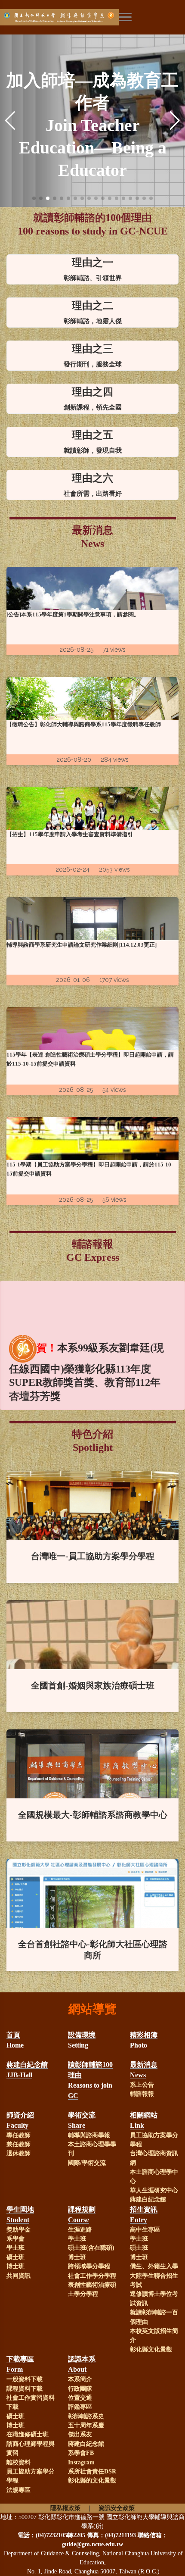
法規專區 (18, 2490)
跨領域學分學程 (89, 2266)
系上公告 (142, 2085)
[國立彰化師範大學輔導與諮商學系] (87, 17)
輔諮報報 (142, 2094)
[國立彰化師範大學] (28, 17)
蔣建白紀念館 (148, 2199)
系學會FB (81, 2453)
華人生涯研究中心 (154, 2190)
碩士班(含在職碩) (91, 2248)
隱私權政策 (65, 2508)
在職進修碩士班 (28, 2434)
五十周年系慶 (86, 2425)
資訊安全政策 (117, 2508)
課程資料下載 (25, 2389)
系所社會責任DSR (92, 2471)
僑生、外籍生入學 (154, 2266)
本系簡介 (80, 2379)
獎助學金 (18, 2230)
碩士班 (15, 2257)
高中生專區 (145, 2230)
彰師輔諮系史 (86, 2416)
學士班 (15, 2248)
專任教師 (18, 2135)
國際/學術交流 (87, 2163)
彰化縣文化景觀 (151, 2349)
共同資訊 (18, 2276)
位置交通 (80, 2398)
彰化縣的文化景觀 (92, 2481)
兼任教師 (18, 2144)
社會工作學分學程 (92, 2276)
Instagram (81, 2462)
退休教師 (18, 2153)
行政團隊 (80, 2389)
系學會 (15, 2239)
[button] (34, 198)
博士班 (15, 2266)
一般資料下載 (25, 2379)
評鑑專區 (80, 2407)
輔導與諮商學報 (89, 2135)
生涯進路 (80, 2230)
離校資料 (18, 2462)
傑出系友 (80, 2434)
